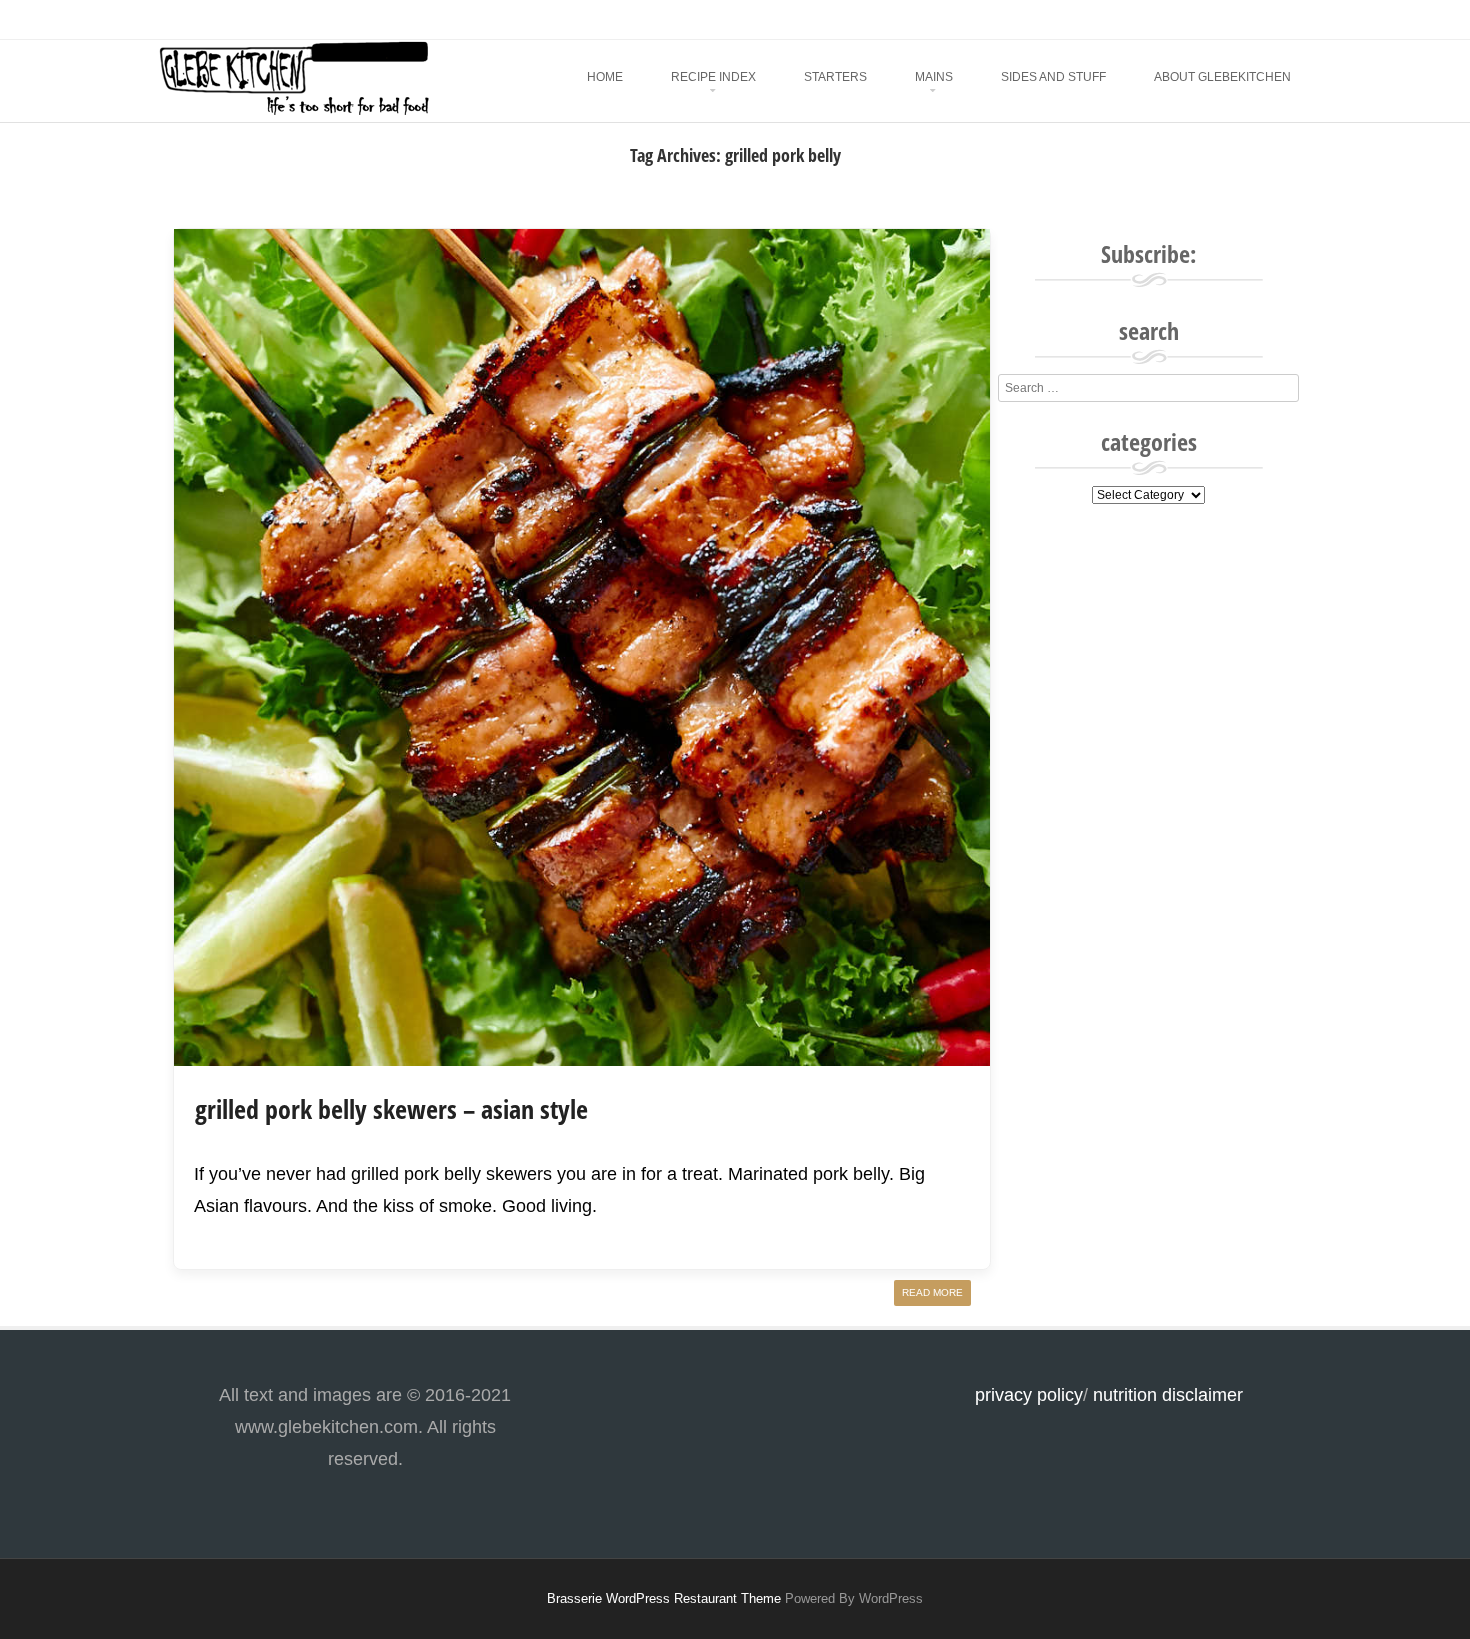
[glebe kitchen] (293, 110)
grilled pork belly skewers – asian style (391, 1109)
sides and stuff (1053, 77)
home (605, 77)
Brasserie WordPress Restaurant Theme (664, 1598)
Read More (932, 1292)
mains (934, 77)
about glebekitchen (1222, 77)
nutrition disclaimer (1168, 1395)
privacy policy (1029, 1395)
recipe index (713, 77)
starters (835, 77)
